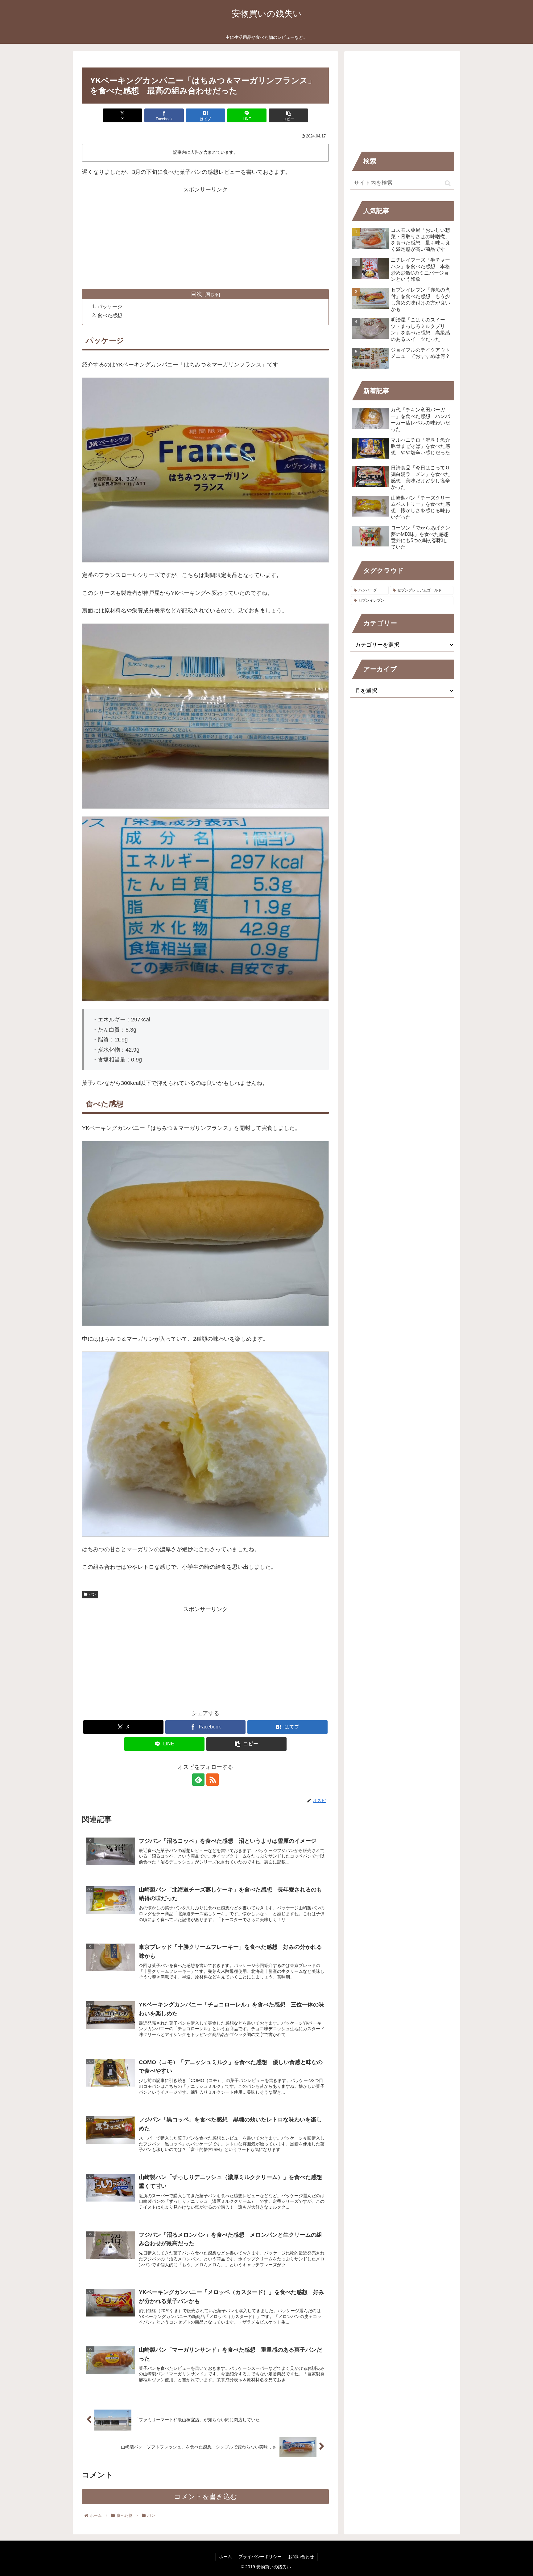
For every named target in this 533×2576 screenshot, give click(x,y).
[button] (288, 115)
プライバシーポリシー (260, 2557)
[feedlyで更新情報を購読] (198, 1780)
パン (93, 1594)
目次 (196, 294)
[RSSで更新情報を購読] (213, 1780)
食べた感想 (110, 315)
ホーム (225, 2557)
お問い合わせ (301, 2557)
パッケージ (110, 306)
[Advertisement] (205, 238)
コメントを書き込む (206, 2497)
